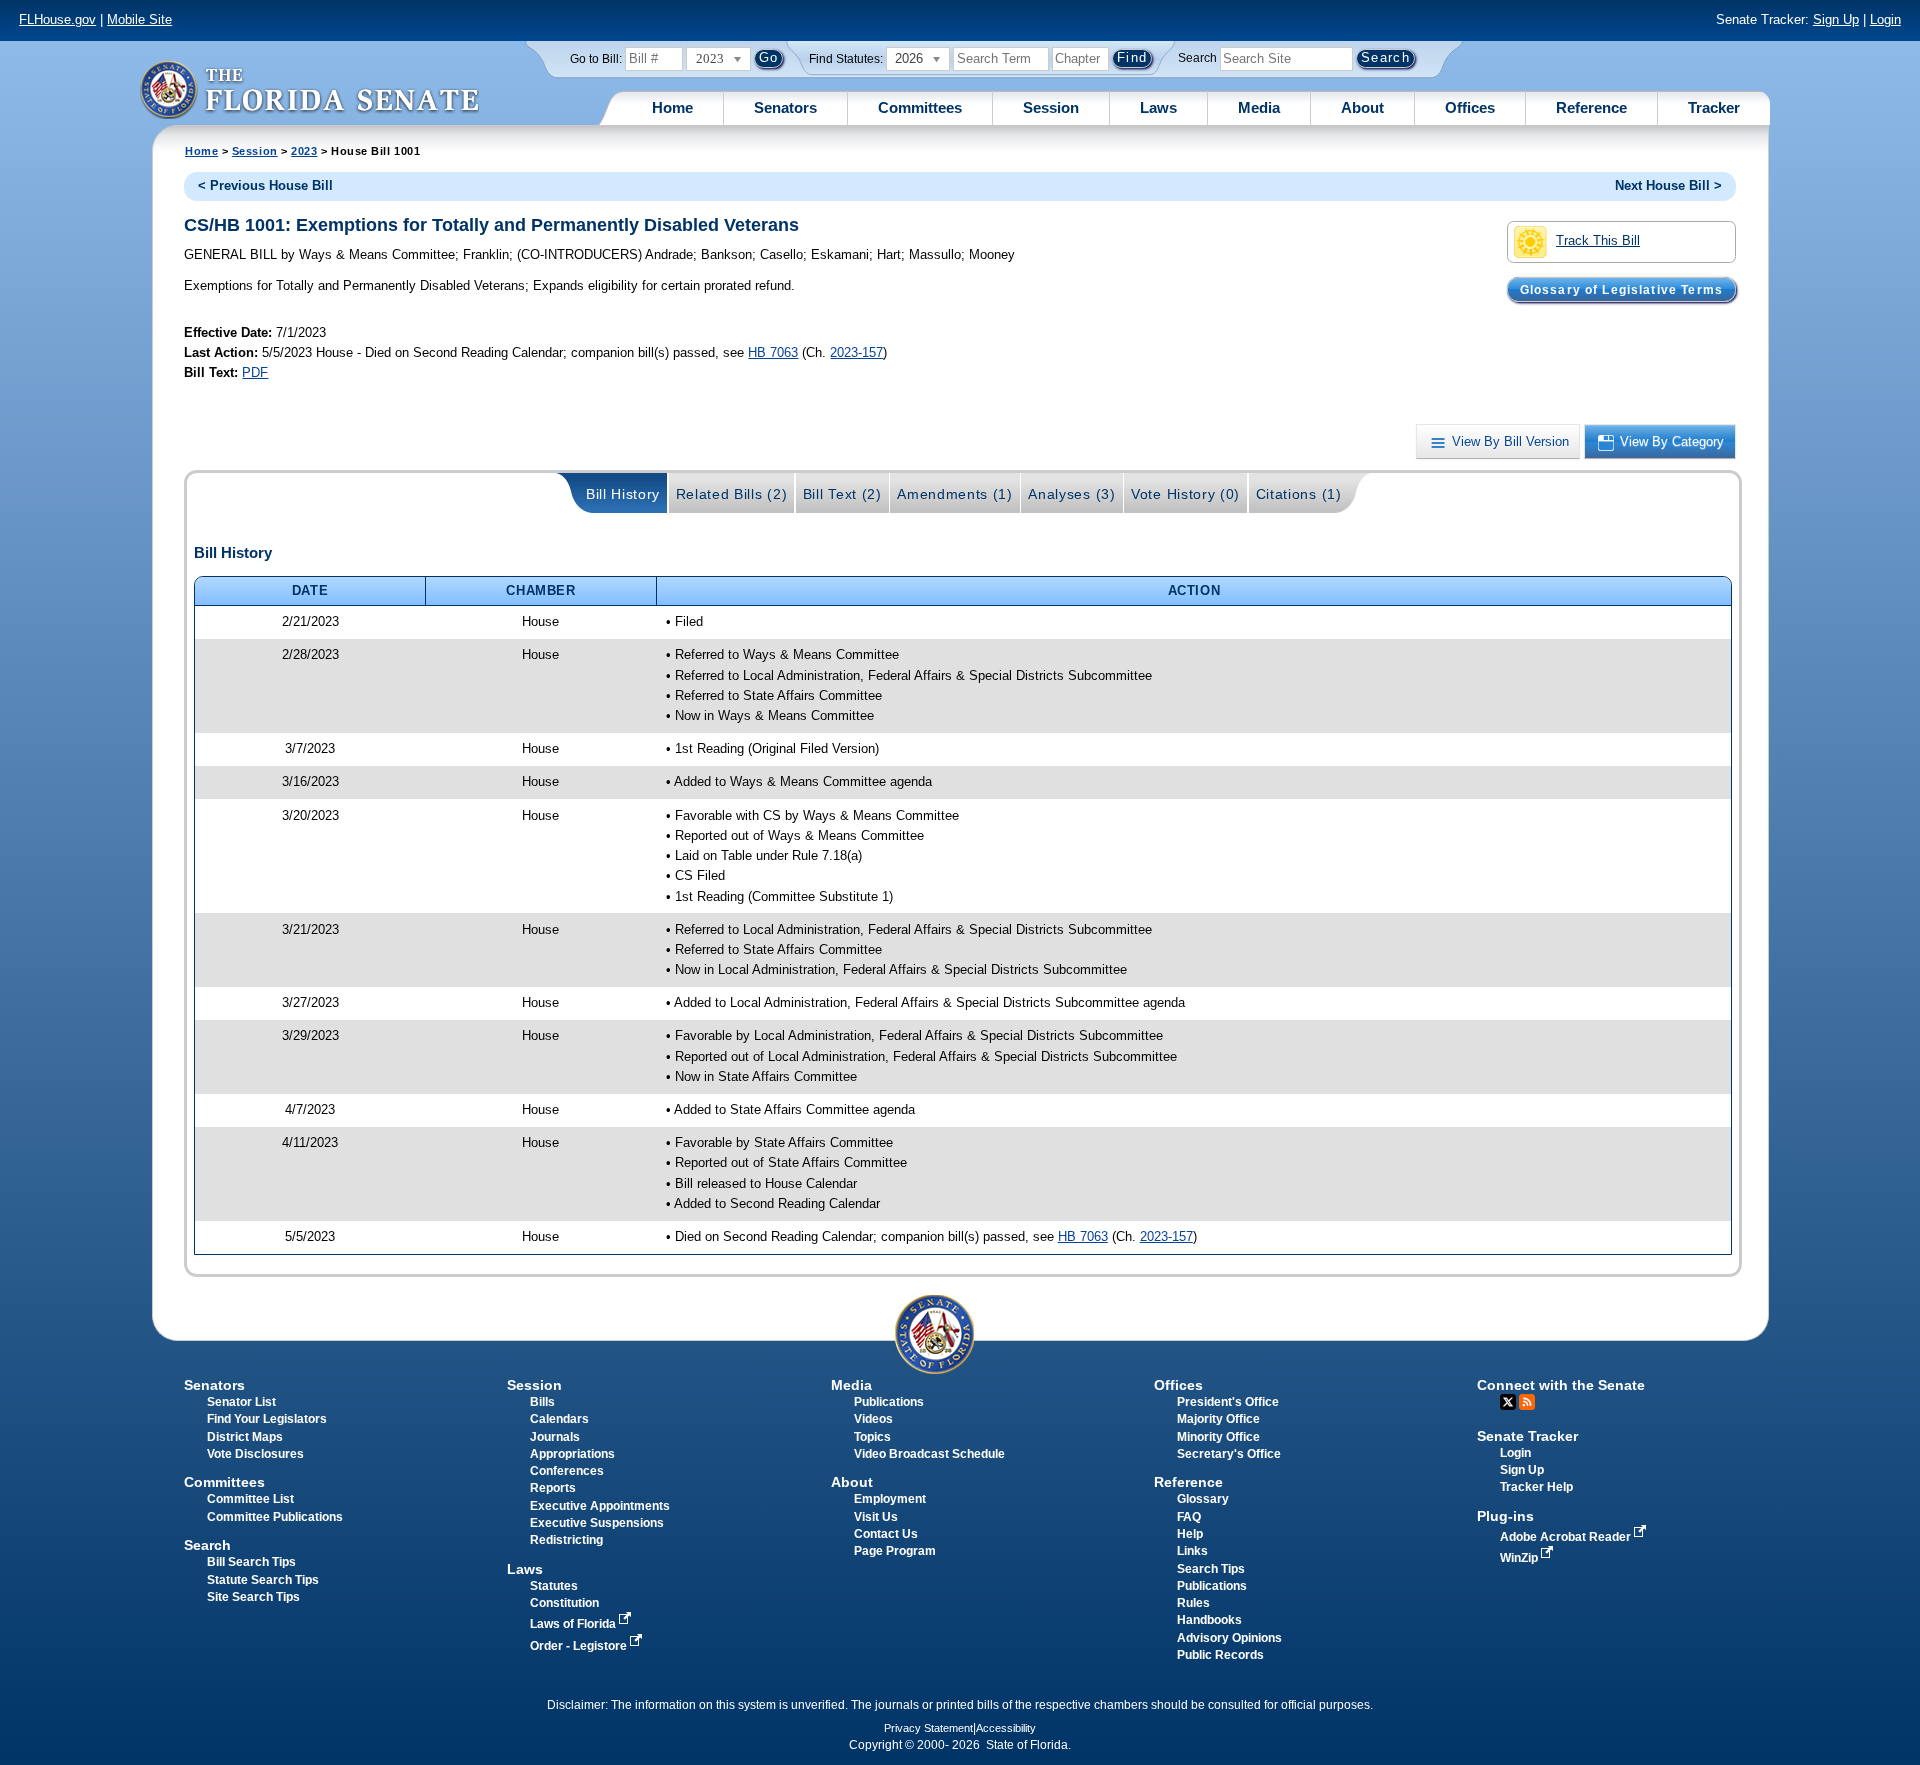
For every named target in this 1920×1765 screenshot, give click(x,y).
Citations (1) (1299, 494)
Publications (889, 1402)
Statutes (554, 1586)
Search (1197, 58)
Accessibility (1006, 1728)
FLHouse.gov (57, 19)
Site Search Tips (253, 1597)
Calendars (559, 1419)
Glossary (1203, 1499)
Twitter (1508, 1402)
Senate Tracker (1527, 1436)
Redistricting (566, 1540)
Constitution (564, 1603)
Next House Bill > (1668, 185)
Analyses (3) (1071, 494)
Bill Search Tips (251, 1562)
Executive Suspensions (597, 1523)
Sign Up (1836, 19)
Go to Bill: (596, 59)
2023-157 (856, 352)
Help (1190, 1534)
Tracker (1714, 107)
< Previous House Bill (265, 185)
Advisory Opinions (1229, 1638)
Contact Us (886, 1534)
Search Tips (1211, 1569)
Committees (920, 107)
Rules (1193, 1603)
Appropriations (572, 1454)
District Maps (245, 1437)
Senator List (241, 1402)
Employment (890, 1499)
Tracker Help (1536, 1487)
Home (672, 107)
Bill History (623, 494)
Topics (872, 1437)
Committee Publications (275, 1517)
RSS (1527, 1402)
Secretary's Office (1229, 1454)
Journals (555, 1437)
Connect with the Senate (1561, 1385)
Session (1051, 107)
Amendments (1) (955, 494)
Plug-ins (1505, 1516)
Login (1885, 19)
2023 (304, 151)
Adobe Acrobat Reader (1567, 1537)
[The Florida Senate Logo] (309, 89)
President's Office (1228, 1402)
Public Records (1220, 1655)
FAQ (1189, 1517)
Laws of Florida (574, 1624)
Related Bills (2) (732, 494)
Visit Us (876, 1517)
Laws (1158, 107)
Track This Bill (1598, 240)
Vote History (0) (1185, 494)
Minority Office (1218, 1437)
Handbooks (1209, 1620)
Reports (553, 1488)
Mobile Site (139, 19)
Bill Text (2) (842, 494)
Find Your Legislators (267, 1419)
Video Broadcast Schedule (929, 1454)
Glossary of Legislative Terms (1621, 289)
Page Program (895, 1551)
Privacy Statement (928, 1728)
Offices (1470, 107)
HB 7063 (773, 352)
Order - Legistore (580, 1646)
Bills (542, 1402)
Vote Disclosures (255, 1454)
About (1362, 107)
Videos (873, 1419)
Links (1192, 1551)
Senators (785, 107)
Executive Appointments (600, 1506)
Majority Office (1218, 1419)
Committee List (250, 1499)
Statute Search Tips (263, 1580)
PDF (255, 372)
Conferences (567, 1471)
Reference (1591, 107)
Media (1259, 107)
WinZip (1520, 1558)
